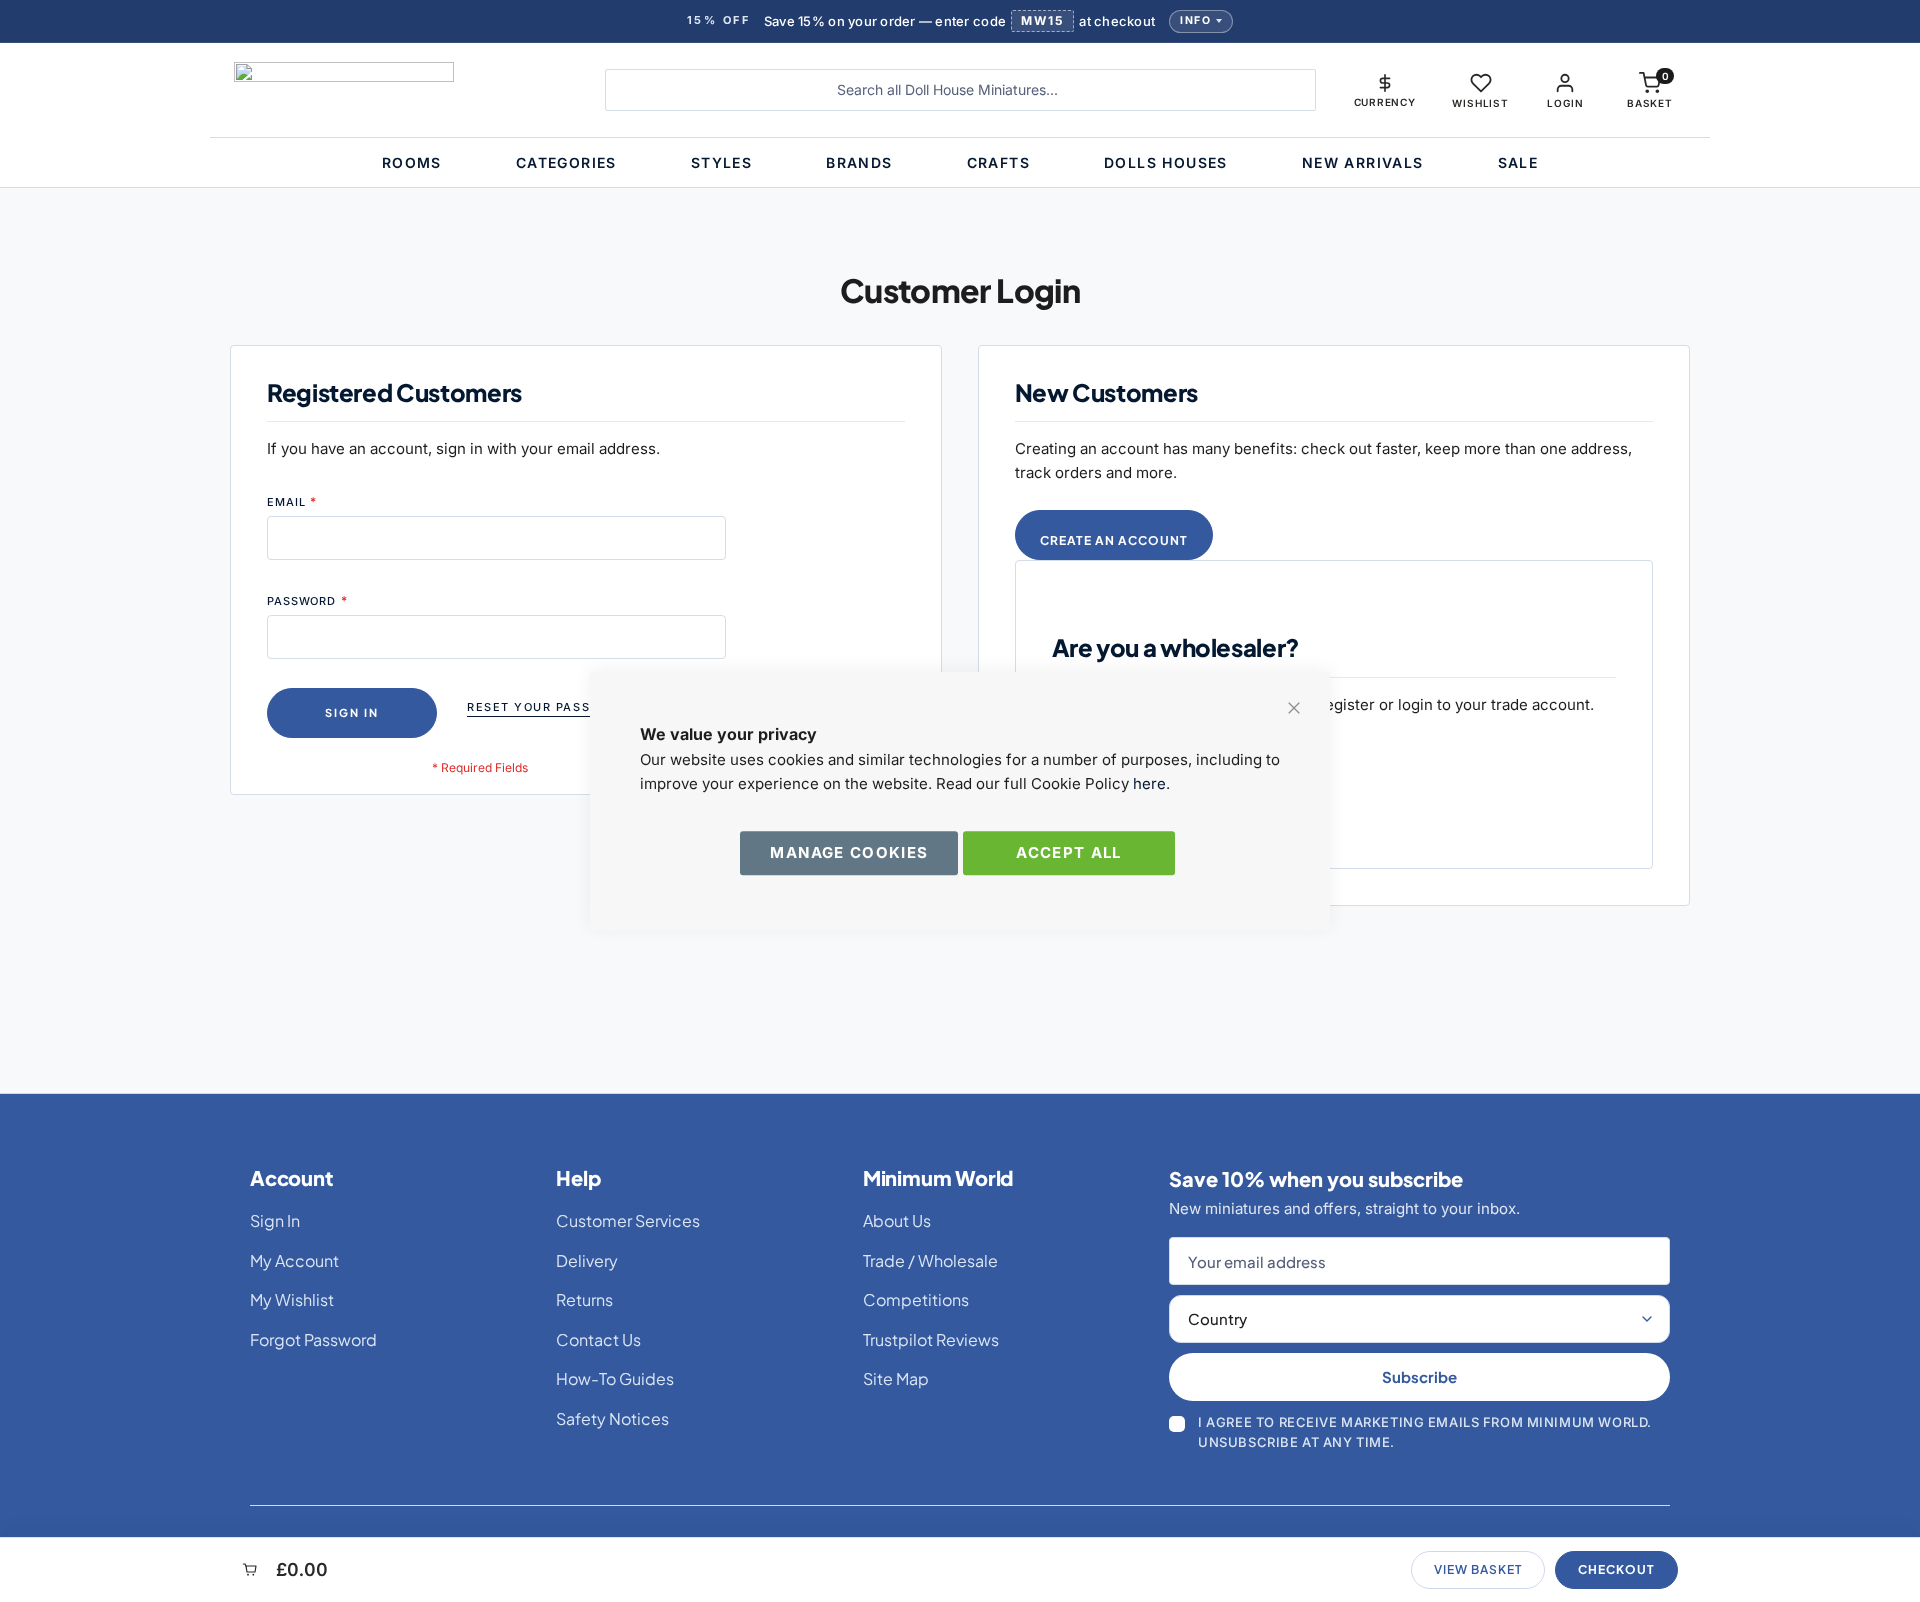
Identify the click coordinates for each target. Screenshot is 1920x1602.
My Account (294, 1260)
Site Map (896, 1378)
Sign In (275, 1220)
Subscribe (1419, 1376)
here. (1151, 783)
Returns (584, 1299)
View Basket (1478, 1569)
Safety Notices (612, 1418)
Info (1195, 20)
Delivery (587, 1260)
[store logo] (404, 90)
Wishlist (1480, 103)
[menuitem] (412, 162)
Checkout (1616, 1569)
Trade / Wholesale (930, 1260)
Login (1565, 103)
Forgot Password (313, 1339)
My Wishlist (292, 1299)
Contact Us (598, 1339)
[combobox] (960, 90)
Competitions (916, 1299)
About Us (897, 1220)
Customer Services (628, 1220)
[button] (1385, 90)
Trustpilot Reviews (931, 1339)
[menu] (960, 162)
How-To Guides (615, 1378)
